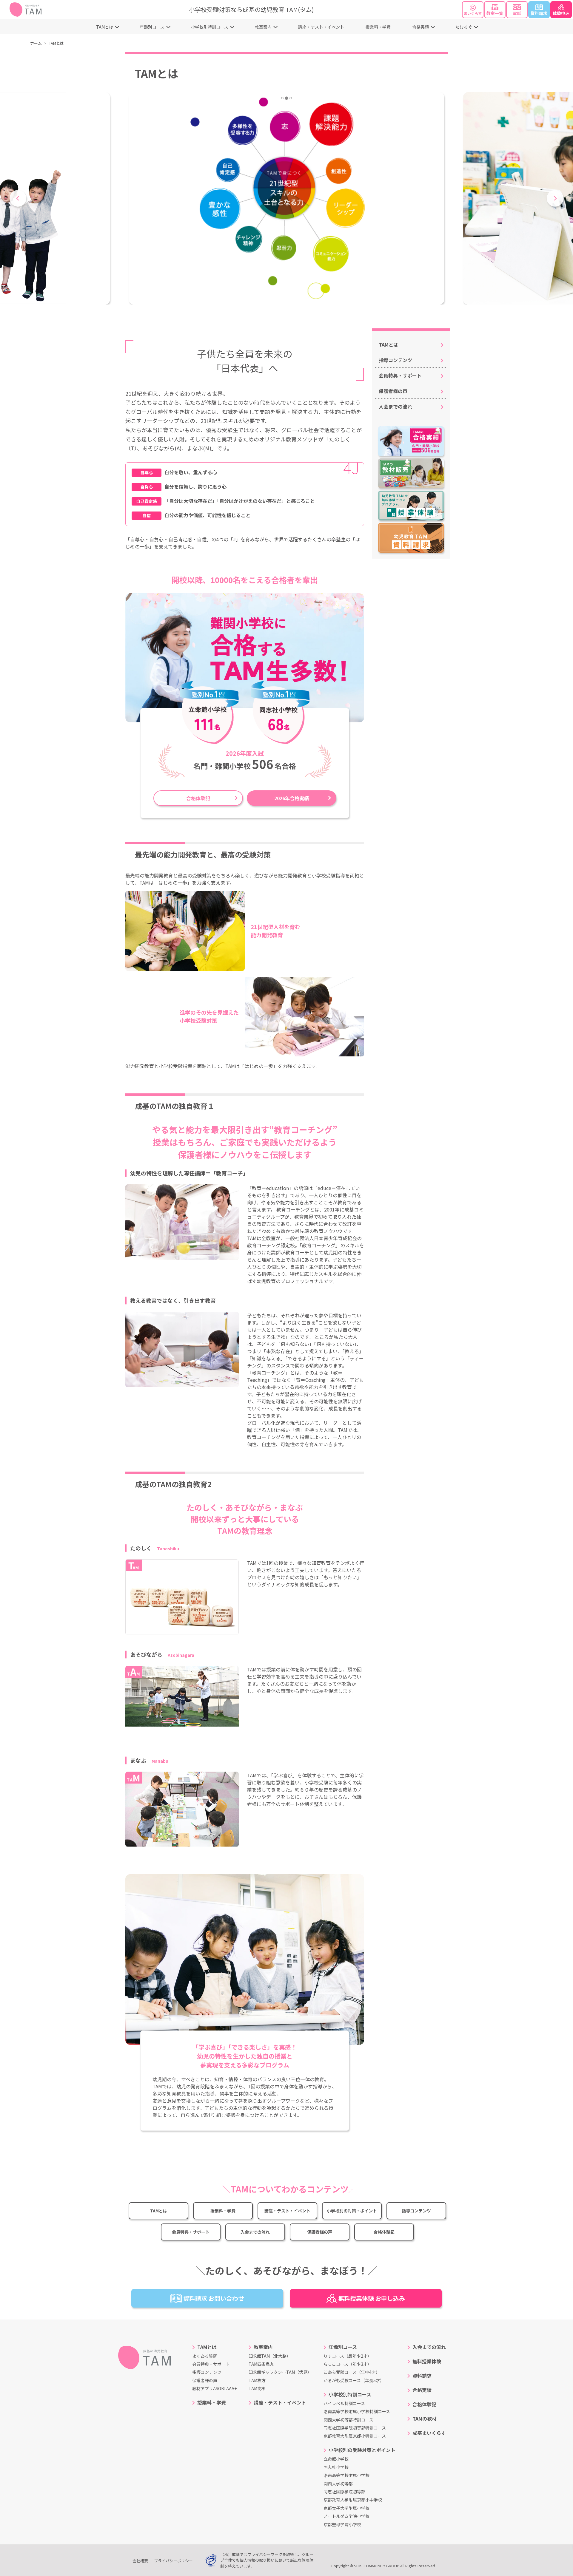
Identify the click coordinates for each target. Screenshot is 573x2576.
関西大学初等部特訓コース (348, 2420)
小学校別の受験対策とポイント (362, 2450)
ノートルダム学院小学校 (346, 2516)
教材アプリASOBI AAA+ (214, 2388)
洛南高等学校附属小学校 (346, 2475)
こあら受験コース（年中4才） (352, 2372)
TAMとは (105, 27)
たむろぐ (464, 27)
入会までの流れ (255, 2232)
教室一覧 (495, 13)
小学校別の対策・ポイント (352, 2211)
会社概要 (140, 2561)
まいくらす (473, 13)
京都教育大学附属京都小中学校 (353, 2500)
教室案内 (263, 27)
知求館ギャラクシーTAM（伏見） (280, 2372)
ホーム (36, 43)
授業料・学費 (378, 27)
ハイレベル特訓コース (344, 2403)
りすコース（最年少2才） (348, 2356)
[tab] (282, 98)
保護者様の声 (320, 2232)
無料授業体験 (427, 2361)
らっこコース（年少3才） (348, 2364)
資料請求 (539, 13)
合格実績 (420, 27)
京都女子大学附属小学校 (346, 2508)
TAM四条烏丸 (261, 2364)
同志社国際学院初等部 (344, 2492)
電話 (517, 13)
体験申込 (561, 13)
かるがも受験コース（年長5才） (354, 2380)
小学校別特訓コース (210, 27)
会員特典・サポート (191, 2232)
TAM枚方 (257, 2380)
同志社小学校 (336, 2467)
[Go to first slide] (555, 198)
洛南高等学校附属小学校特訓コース (357, 2411)
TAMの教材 (425, 2419)
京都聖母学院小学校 (342, 2524)
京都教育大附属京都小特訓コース (355, 2436)
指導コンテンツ (416, 2211)
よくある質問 (205, 2356)
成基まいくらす (429, 2433)
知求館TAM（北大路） (270, 2356)
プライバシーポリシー (173, 2561)
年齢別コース (152, 27)
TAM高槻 (257, 2388)
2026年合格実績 (292, 798)
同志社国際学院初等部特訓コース (355, 2428)
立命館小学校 (336, 2459)
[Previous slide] (18, 198)
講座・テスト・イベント (321, 27)
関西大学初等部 (338, 2484)
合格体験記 (198, 798)
